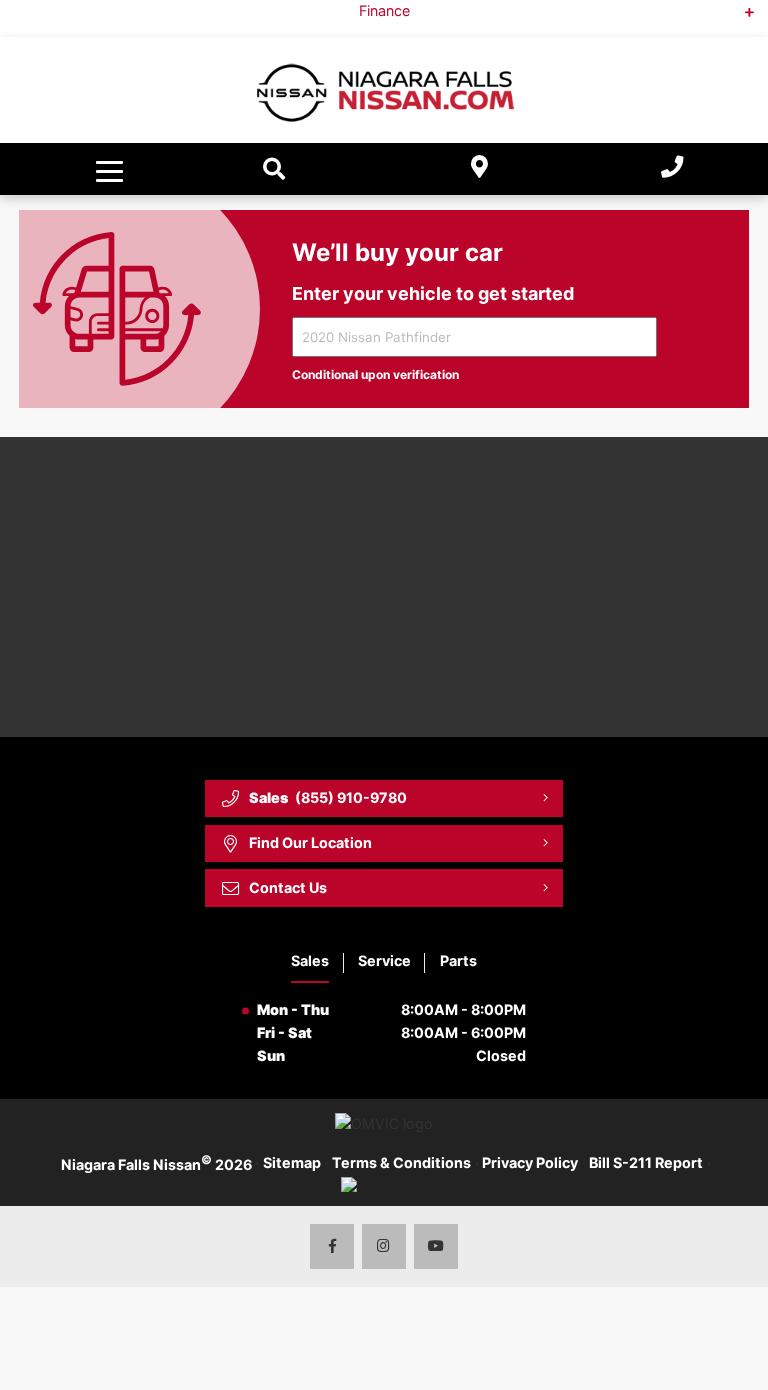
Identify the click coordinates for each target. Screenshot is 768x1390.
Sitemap (292, 1162)
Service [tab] (384, 960)
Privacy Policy (530, 1162)
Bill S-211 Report (646, 1162)
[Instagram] (384, 1246)
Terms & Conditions (401, 1162)
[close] (735, 16)
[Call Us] (672, 169)
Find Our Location (310, 842)
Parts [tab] (458, 960)
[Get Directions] (480, 169)
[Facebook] (332, 1246)
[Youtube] (436, 1246)
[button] (112, 169)
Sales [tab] (310, 960)
